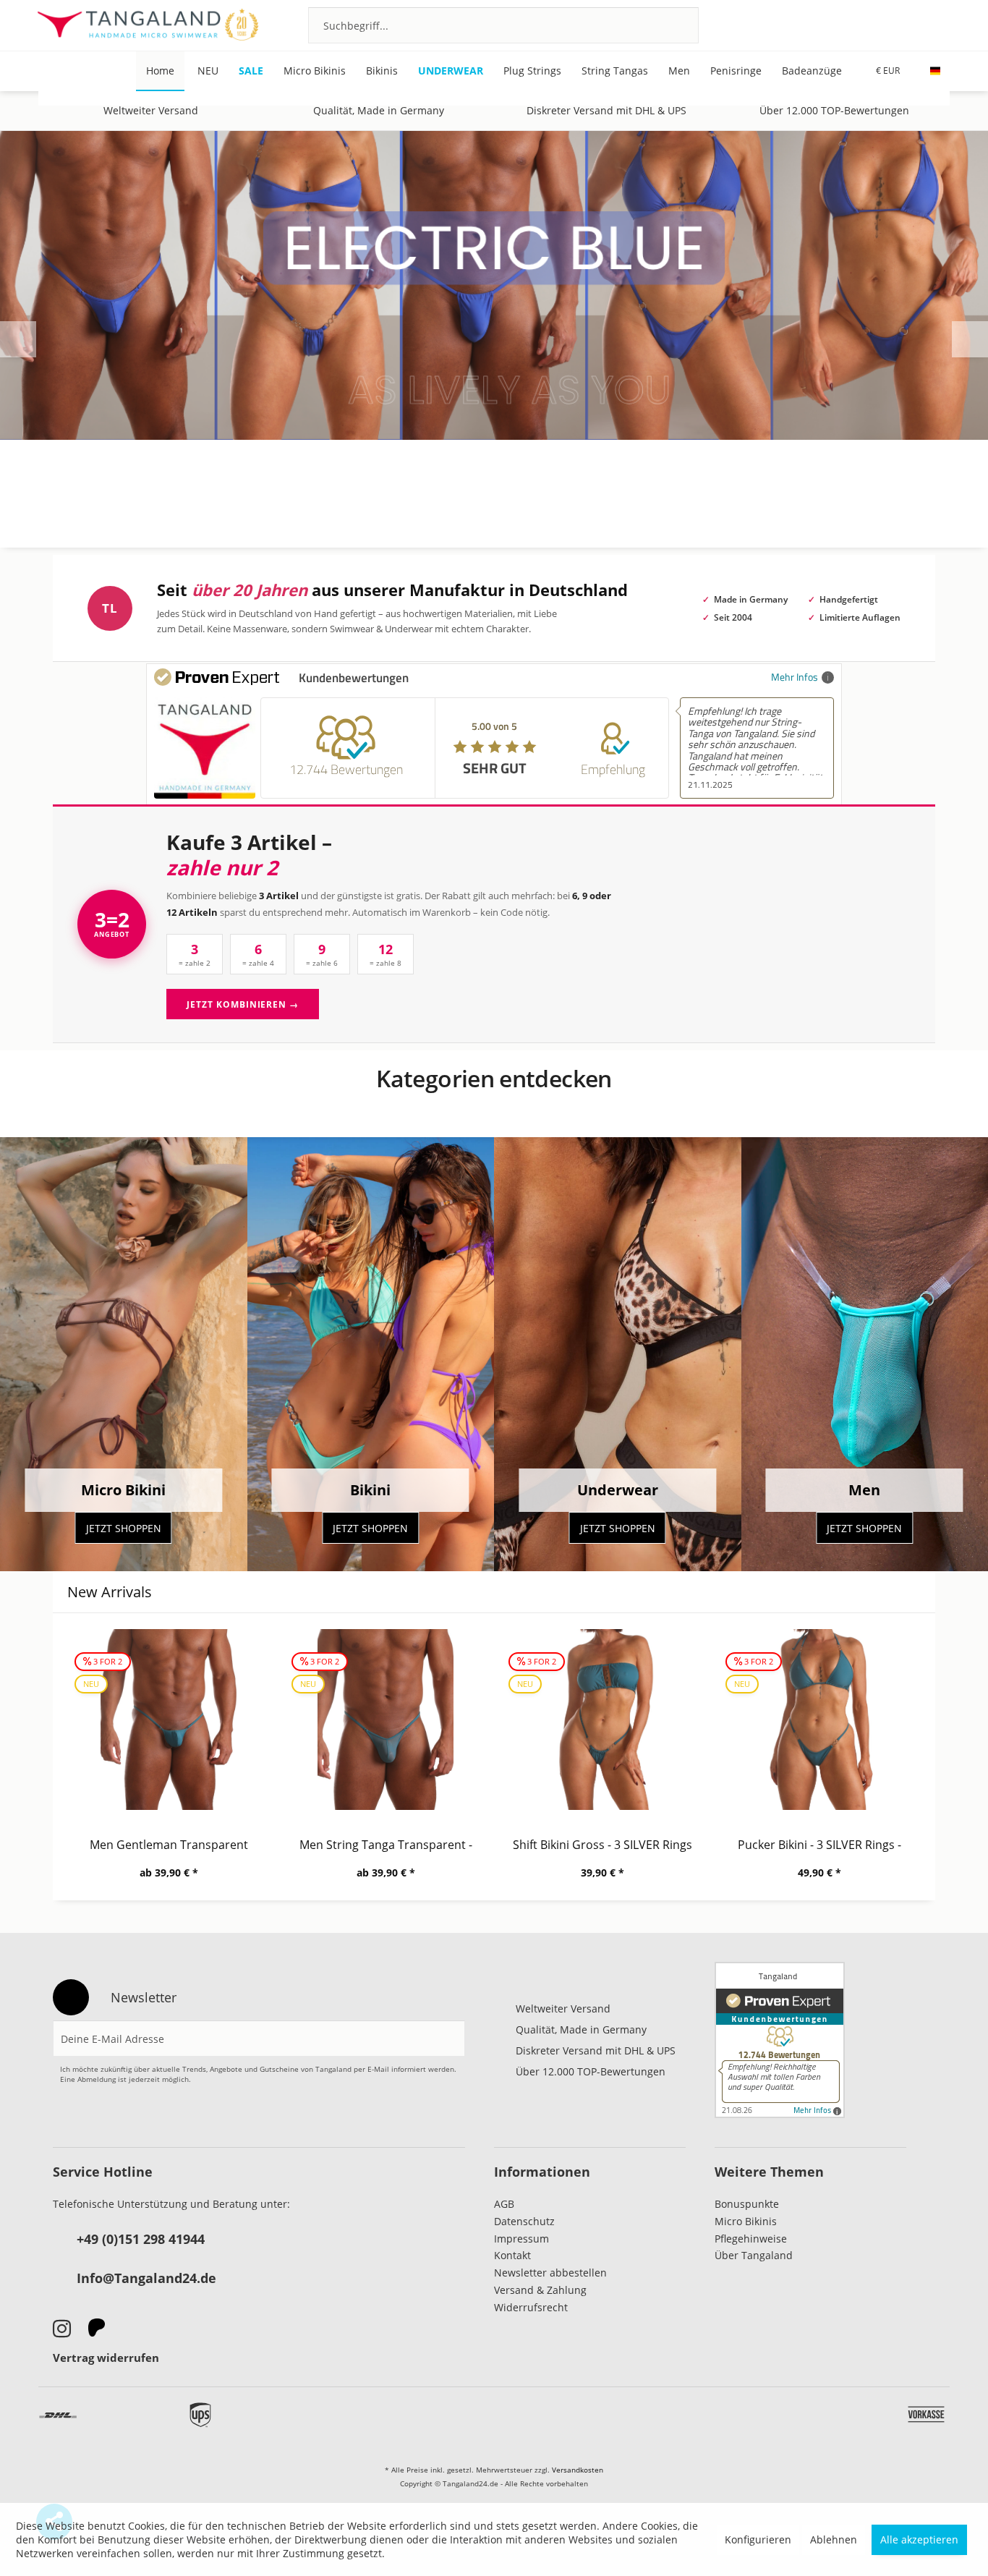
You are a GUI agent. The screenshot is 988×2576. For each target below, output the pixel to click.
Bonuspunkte (747, 2204)
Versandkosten (578, 2470)
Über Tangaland (754, 2255)
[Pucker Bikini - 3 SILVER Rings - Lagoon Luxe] (819, 1720)
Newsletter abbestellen (550, 2273)
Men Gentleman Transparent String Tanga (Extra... (169, 1845)
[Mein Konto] (904, 25)
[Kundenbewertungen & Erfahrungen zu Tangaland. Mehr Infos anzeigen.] (780, 2040)
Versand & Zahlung (540, 2290)
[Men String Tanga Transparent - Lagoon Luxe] (386, 1720)
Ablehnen (834, 2539)
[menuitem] (503, 25)
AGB (504, 2204)
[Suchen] (669, 25)
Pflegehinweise (751, 2239)
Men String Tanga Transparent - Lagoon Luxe (386, 1845)
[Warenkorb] (943, 25)
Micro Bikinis (746, 2221)
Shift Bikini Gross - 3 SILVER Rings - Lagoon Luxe (602, 1845)
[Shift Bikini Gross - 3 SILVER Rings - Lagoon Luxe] (602, 1720)
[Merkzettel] (865, 25)
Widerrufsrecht (531, 2307)
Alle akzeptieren (919, 2539)
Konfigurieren (758, 2539)
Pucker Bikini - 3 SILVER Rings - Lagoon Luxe (819, 1845)
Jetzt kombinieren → (243, 1004)
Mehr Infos (795, 677)
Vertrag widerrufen (106, 2358)
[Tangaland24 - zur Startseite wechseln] (148, 25)
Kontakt (512, 2255)
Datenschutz (524, 2221)
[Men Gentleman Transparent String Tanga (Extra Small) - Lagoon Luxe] (169, 1720)
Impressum (521, 2239)
